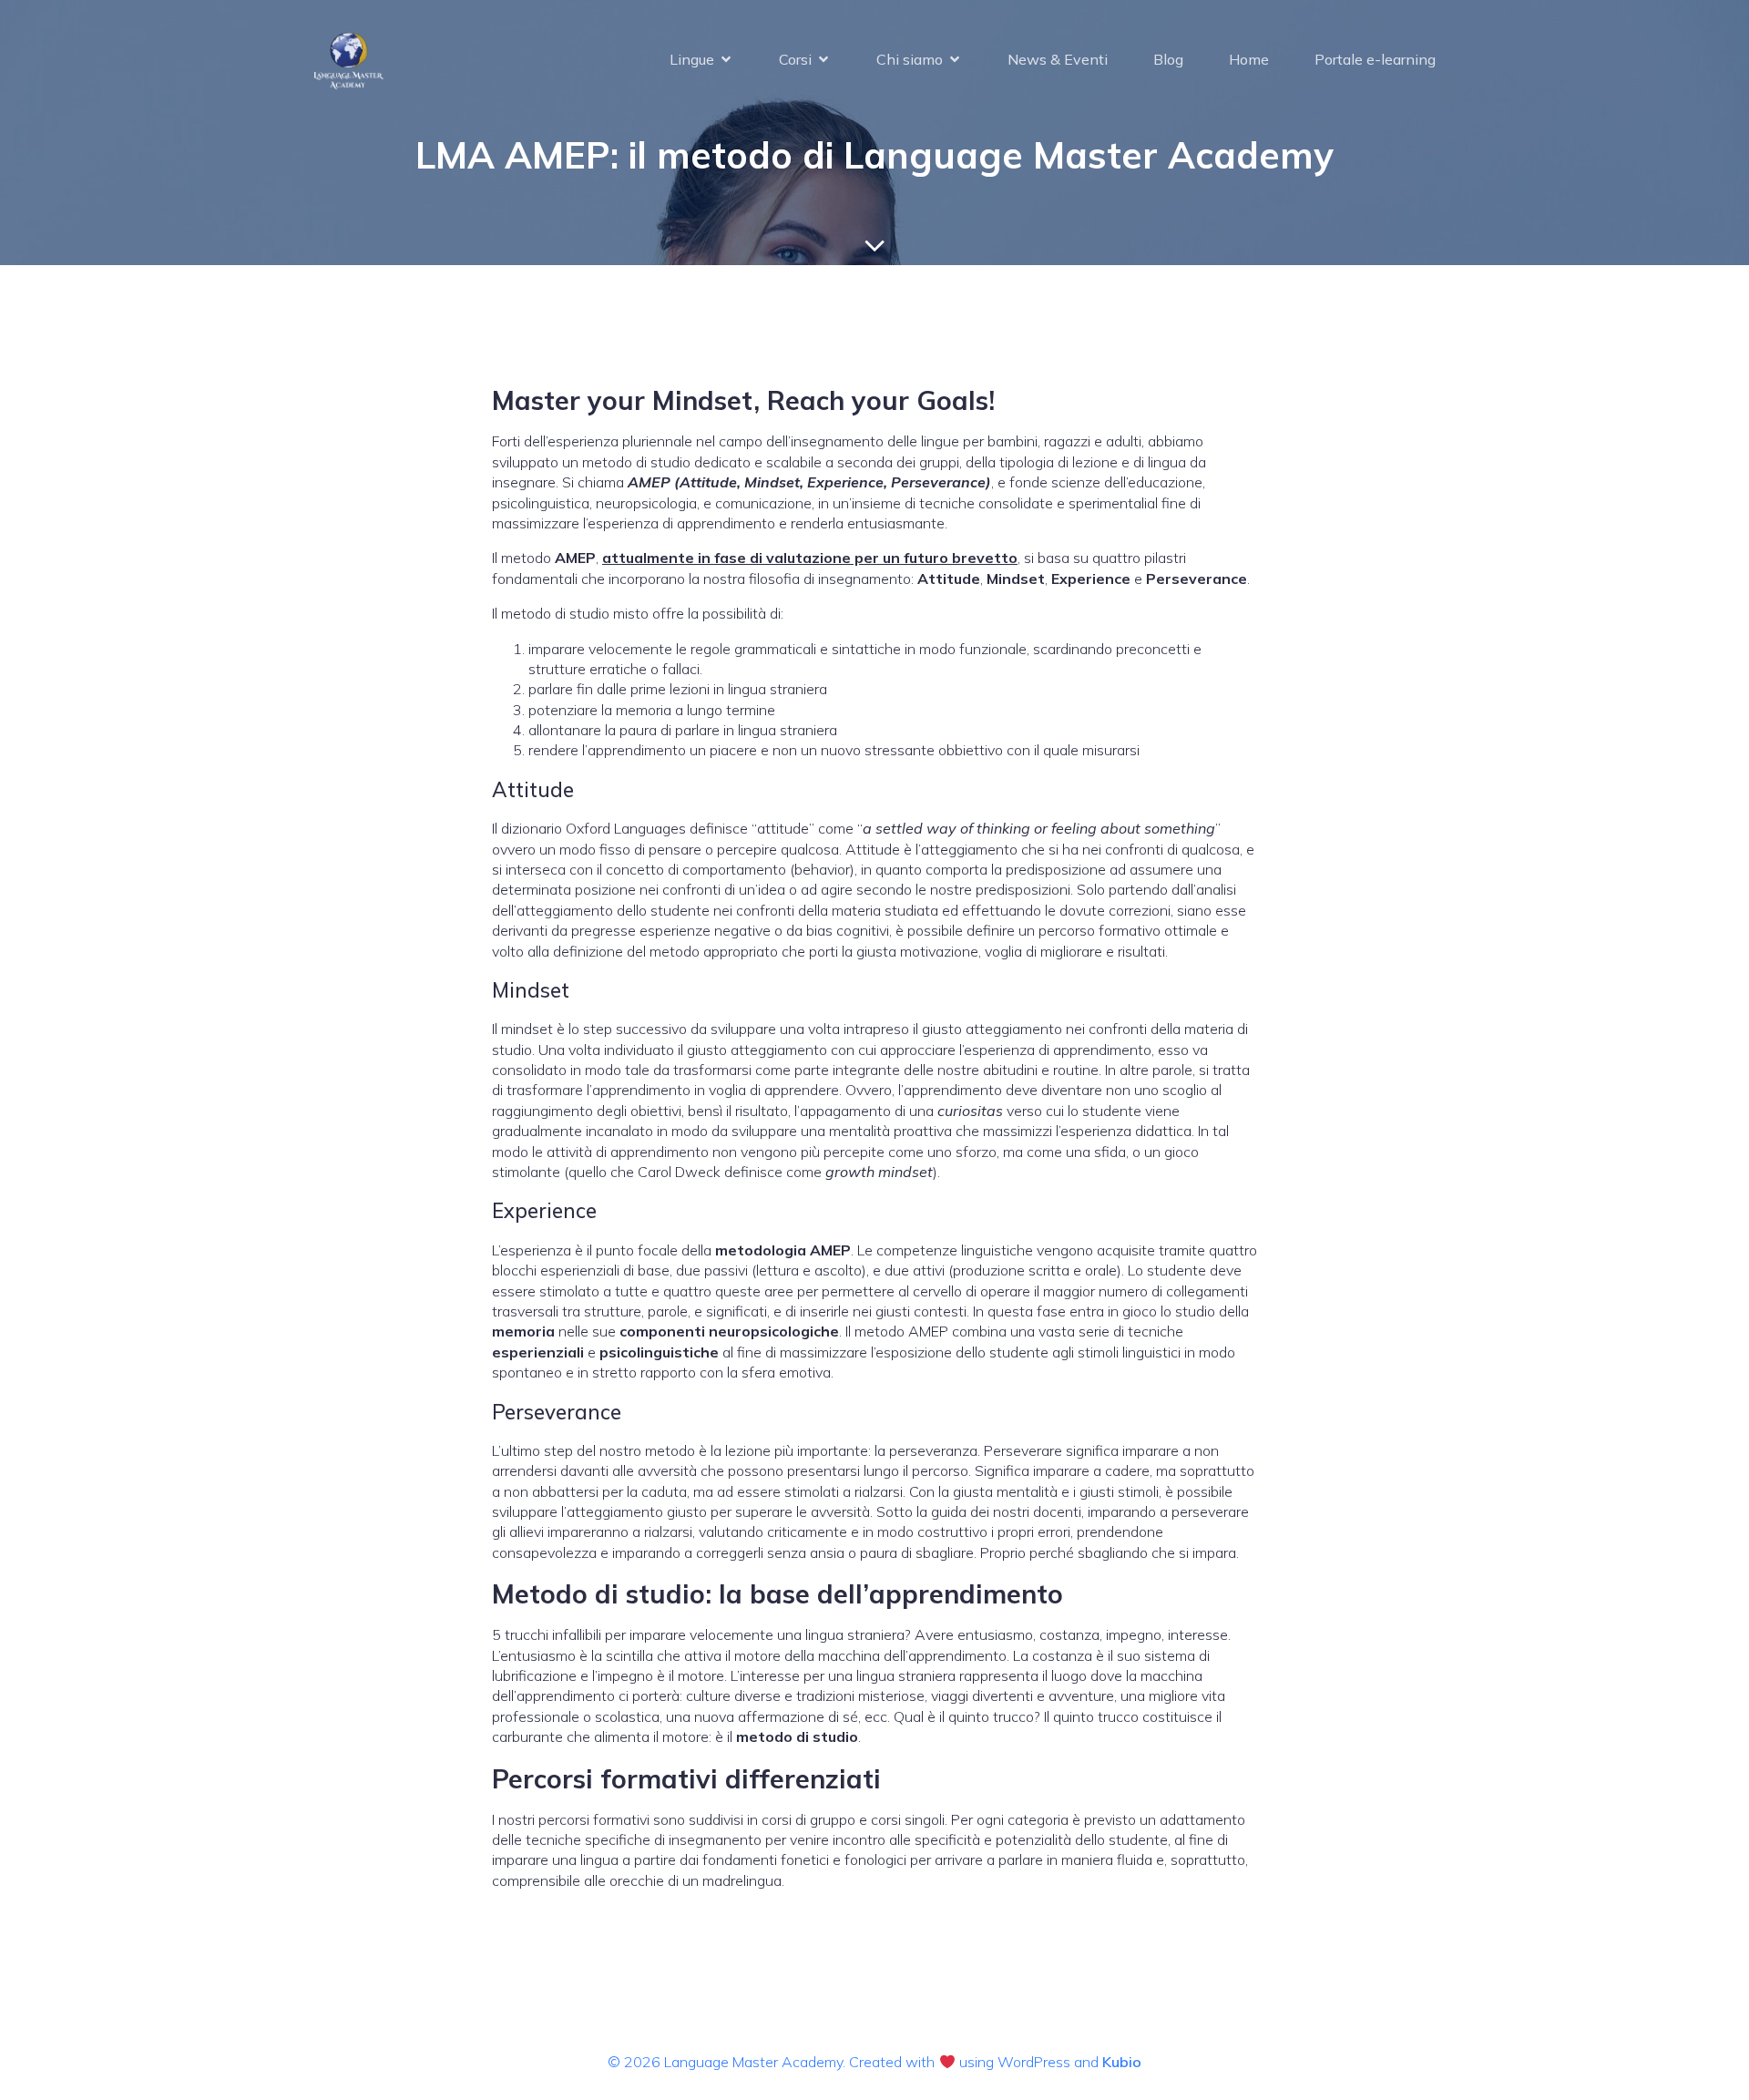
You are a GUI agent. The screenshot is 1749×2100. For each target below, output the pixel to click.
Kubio (1122, 2062)
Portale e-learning (1375, 59)
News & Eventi (1058, 59)
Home (1249, 59)
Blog (1168, 59)
